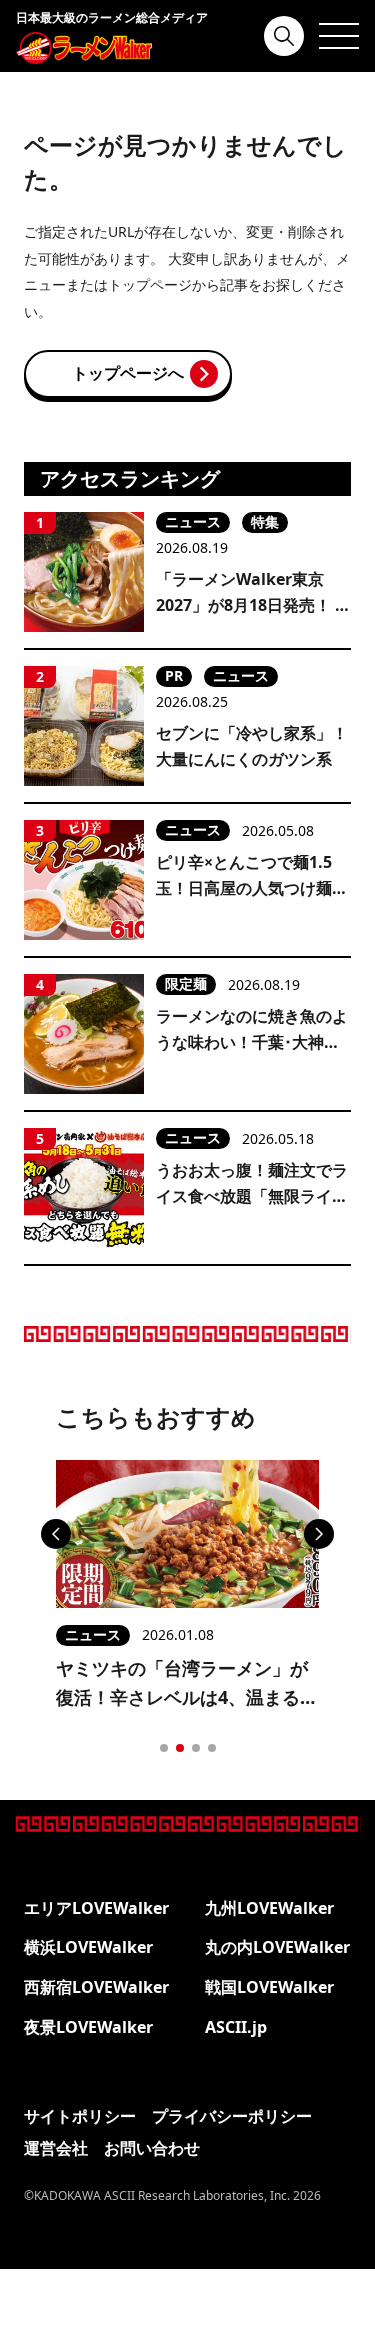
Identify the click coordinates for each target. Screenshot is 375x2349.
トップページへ (128, 373)
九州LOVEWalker (269, 1908)
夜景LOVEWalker (88, 2027)
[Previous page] (56, 1534)
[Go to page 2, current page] (180, 1748)
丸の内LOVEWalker (277, 1947)
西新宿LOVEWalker (96, 1987)
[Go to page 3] (196, 1748)
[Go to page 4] (212, 1748)
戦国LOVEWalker (269, 1987)
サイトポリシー (80, 2116)
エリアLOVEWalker (96, 1908)
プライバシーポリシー (232, 2116)
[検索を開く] (284, 36)
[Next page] (319, 1534)
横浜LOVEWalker (88, 1947)
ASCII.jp (236, 2027)
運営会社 (56, 2148)
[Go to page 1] (164, 1748)
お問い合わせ (152, 2148)
